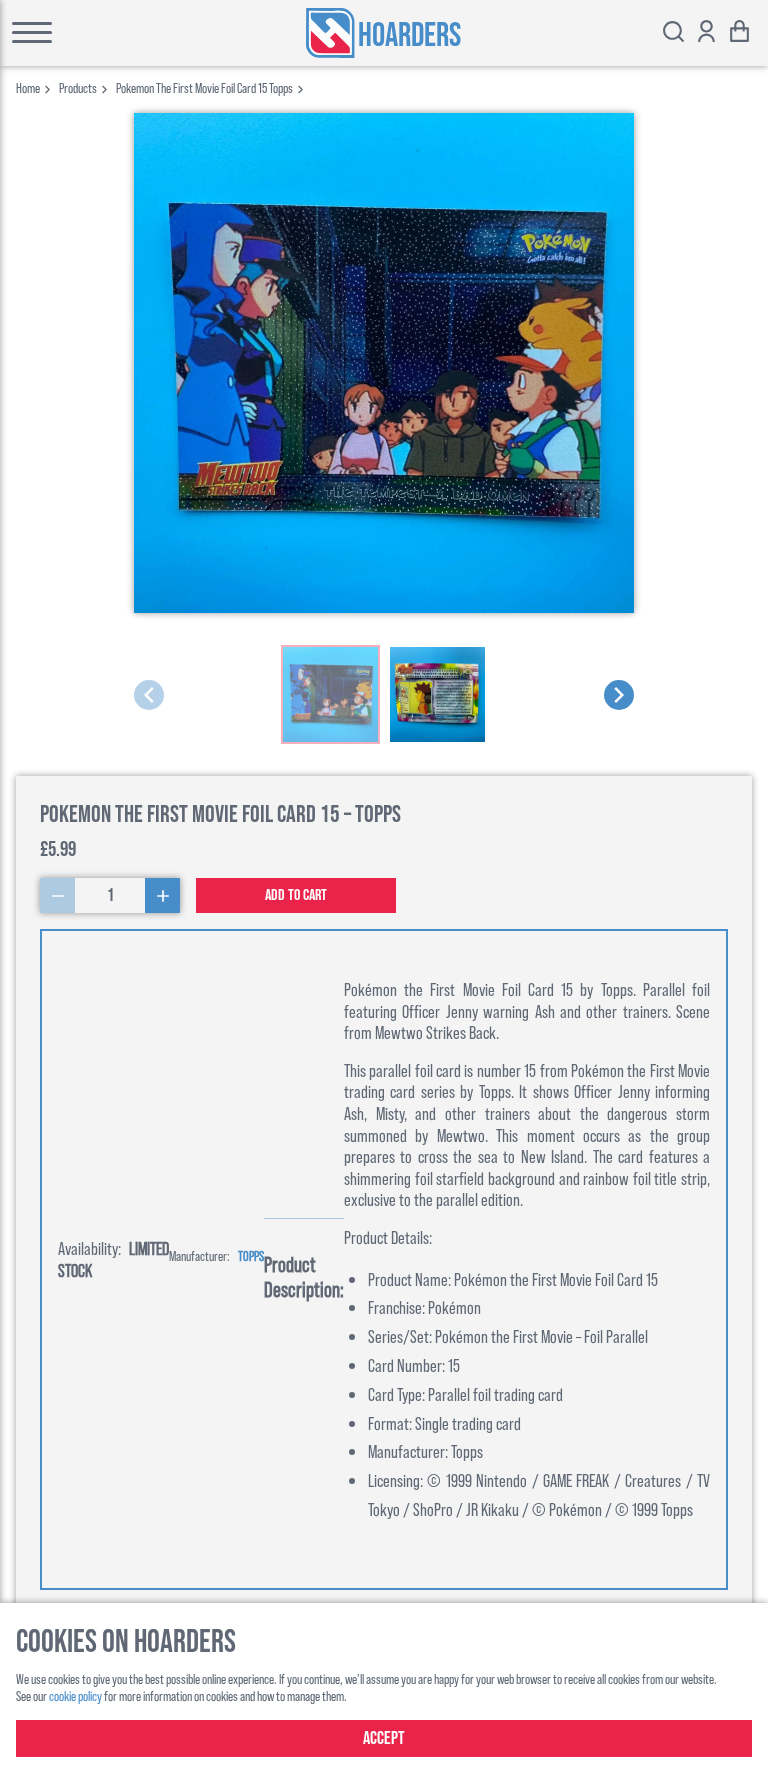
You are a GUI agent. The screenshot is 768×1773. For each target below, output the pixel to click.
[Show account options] (706, 33)
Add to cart (296, 895)
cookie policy (75, 1695)
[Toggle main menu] (86, 33)
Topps (251, 1255)
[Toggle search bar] (673, 33)
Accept (384, 1738)
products (78, 87)
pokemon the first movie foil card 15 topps (204, 87)
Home (28, 87)
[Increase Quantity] (162, 895)
